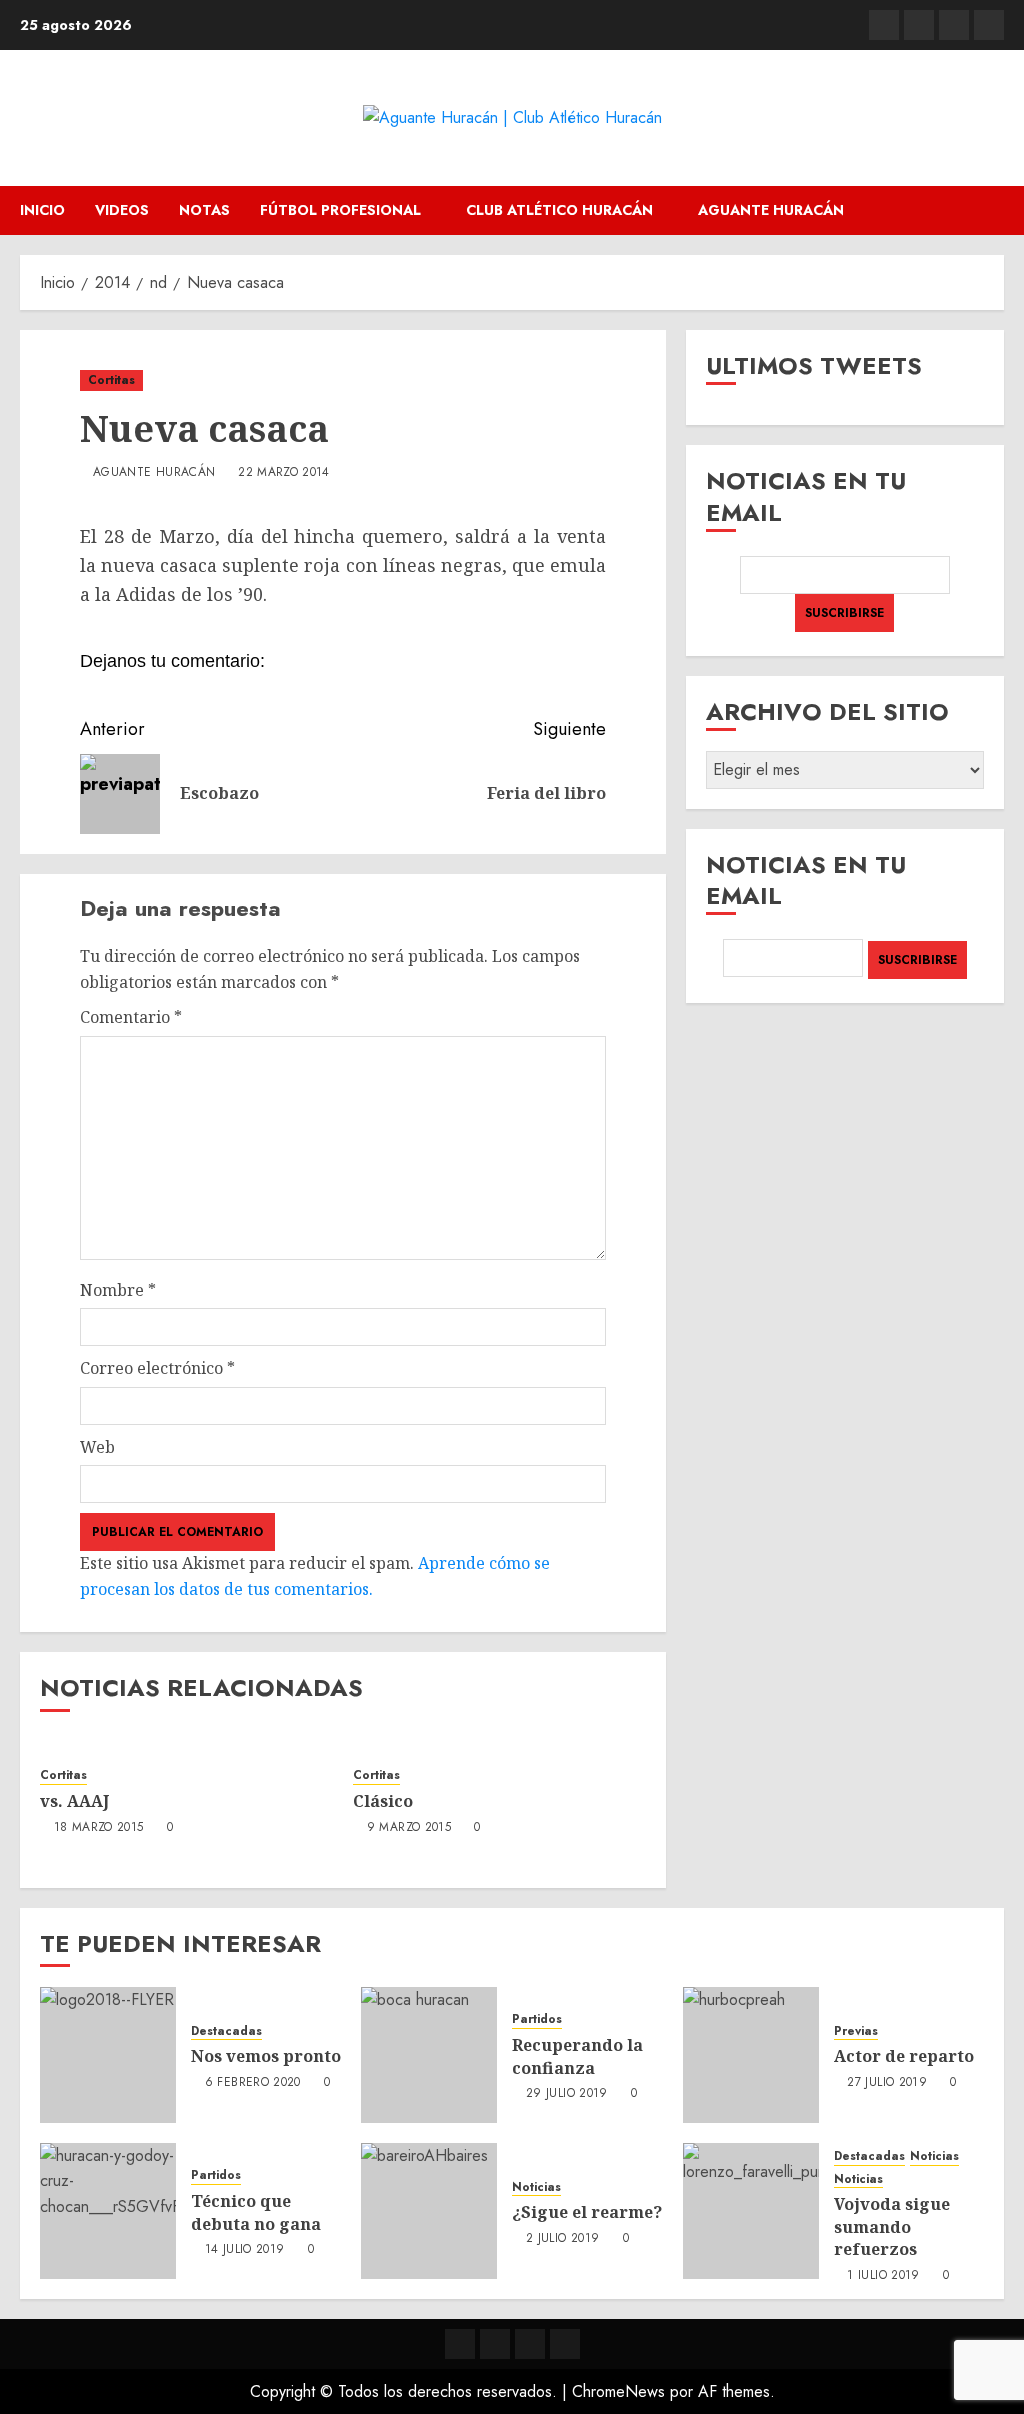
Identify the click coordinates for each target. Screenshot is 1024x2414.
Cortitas (111, 380)
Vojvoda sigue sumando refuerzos (892, 2226)
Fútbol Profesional (340, 210)
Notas (204, 210)
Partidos (537, 2019)
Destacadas (226, 2031)
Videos (122, 210)
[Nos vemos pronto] (108, 2055)
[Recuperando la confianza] (429, 2055)
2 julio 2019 (562, 2239)
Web (97, 1447)
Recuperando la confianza (577, 2056)
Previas (856, 2031)
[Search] (991, 210)
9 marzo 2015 (409, 1828)
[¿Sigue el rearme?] (429, 2211)
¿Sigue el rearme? (587, 2212)
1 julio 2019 (883, 2276)
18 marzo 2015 (99, 1828)
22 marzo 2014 (284, 473)
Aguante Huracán (771, 210)
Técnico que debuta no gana (256, 2212)
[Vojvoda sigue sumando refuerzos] (751, 2211)
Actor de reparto (904, 2056)
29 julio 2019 (567, 2094)
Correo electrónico (157, 1368)
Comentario (131, 1017)
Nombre (118, 1290)
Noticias (536, 2187)
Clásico (383, 1801)
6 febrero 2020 (253, 2083)
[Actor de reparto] (751, 2055)
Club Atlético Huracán (559, 210)
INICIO (42, 210)
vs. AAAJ (74, 1801)
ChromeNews (618, 2391)
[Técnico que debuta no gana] (108, 2211)
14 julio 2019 (245, 2250)
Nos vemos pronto (266, 2056)
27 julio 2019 (887, 2083)
